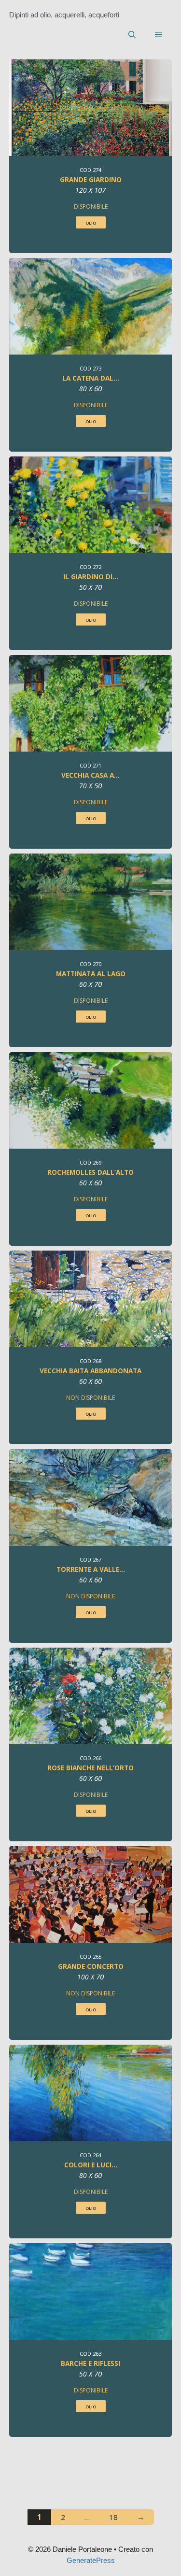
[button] (132, 35)
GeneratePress (91, 2560)
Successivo (141, 2517)
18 (118, 2517)
